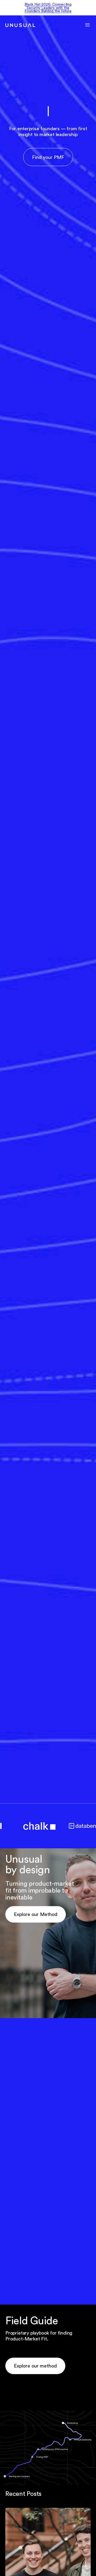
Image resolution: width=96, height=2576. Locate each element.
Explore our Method (36, 1914)
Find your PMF (48, 157)
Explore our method (35, 2366)
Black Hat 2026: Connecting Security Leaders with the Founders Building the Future (48, 8)
